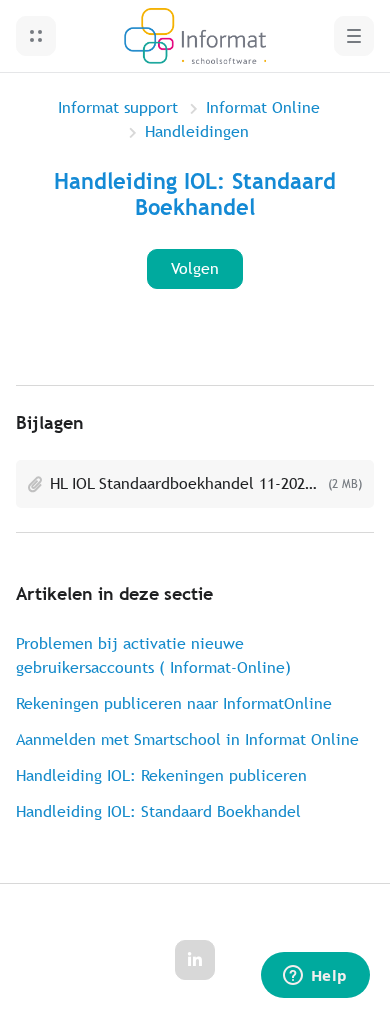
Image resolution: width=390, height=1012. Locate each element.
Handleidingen (197, 131)
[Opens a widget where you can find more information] (315, 977)
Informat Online (263, 107)
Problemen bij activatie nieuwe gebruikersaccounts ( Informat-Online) (153, 655)
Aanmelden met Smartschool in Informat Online (187, 739)
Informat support (118, 107)
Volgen (195, 268)
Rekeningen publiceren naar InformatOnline (174, 703)
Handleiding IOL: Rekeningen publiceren (161, 775)
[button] (36, 36)
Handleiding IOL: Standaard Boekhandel (158, 811)
